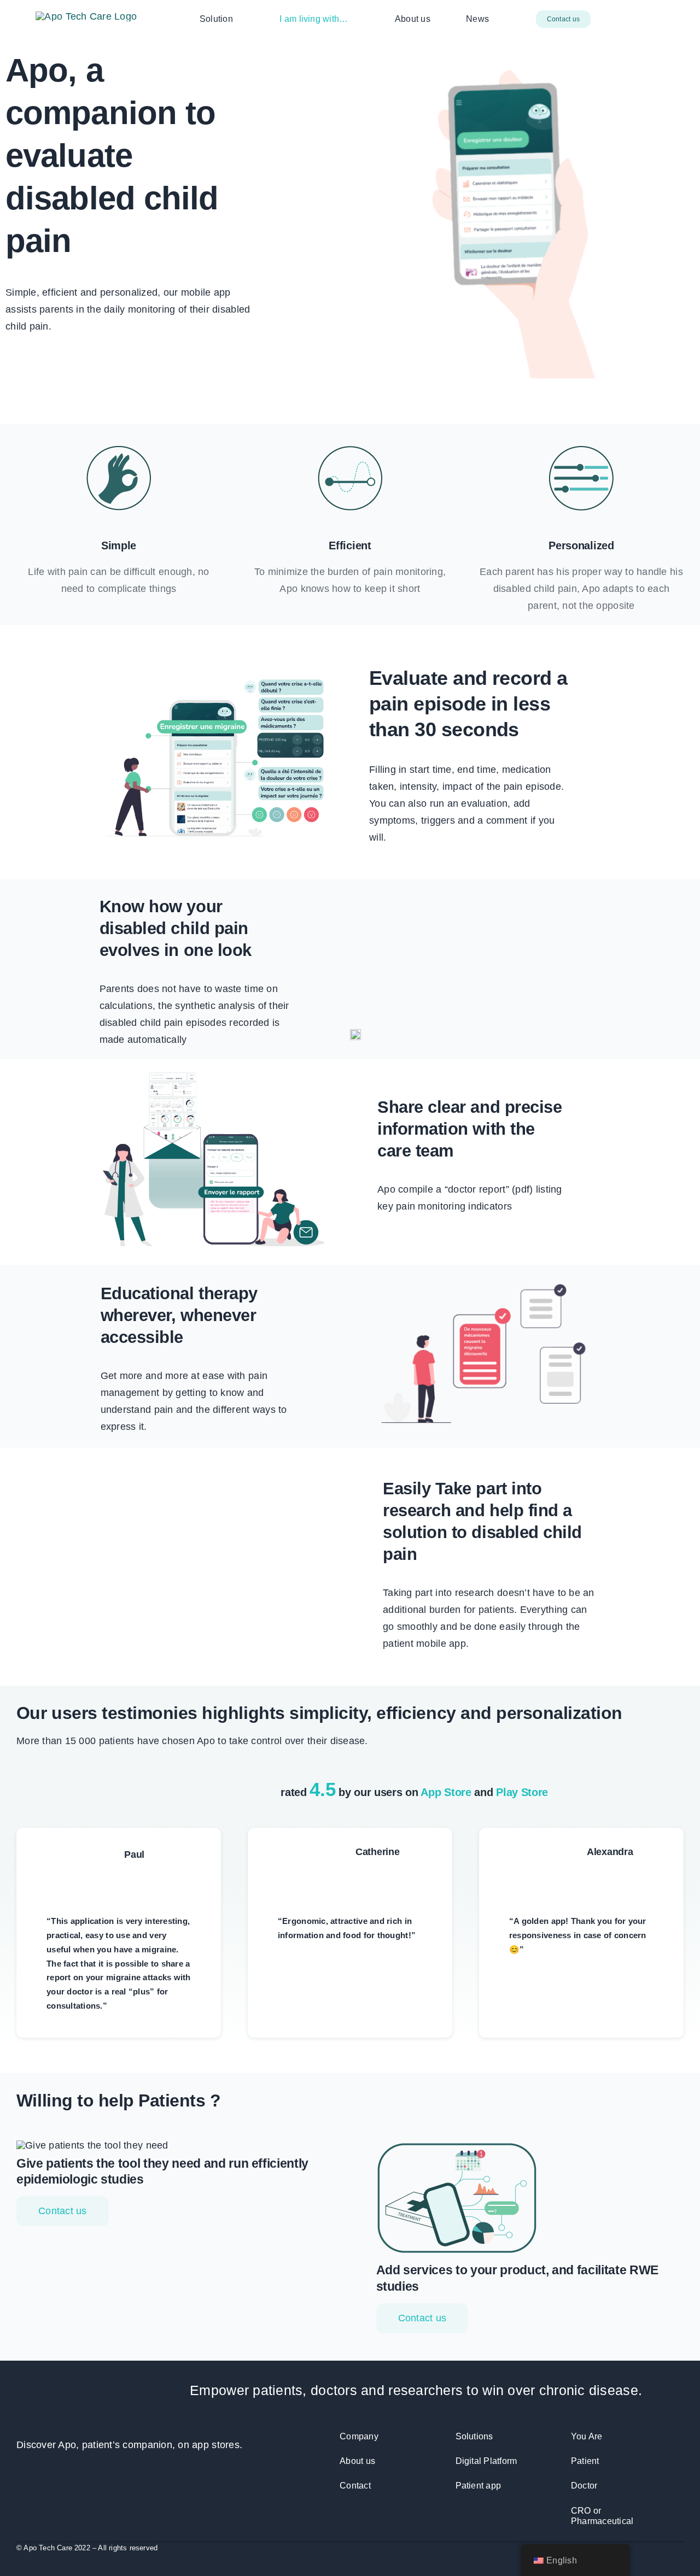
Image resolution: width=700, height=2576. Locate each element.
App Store (446, 1792)
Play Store (522, 1792)
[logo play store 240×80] (197, 349)
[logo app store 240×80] (67, 349)
